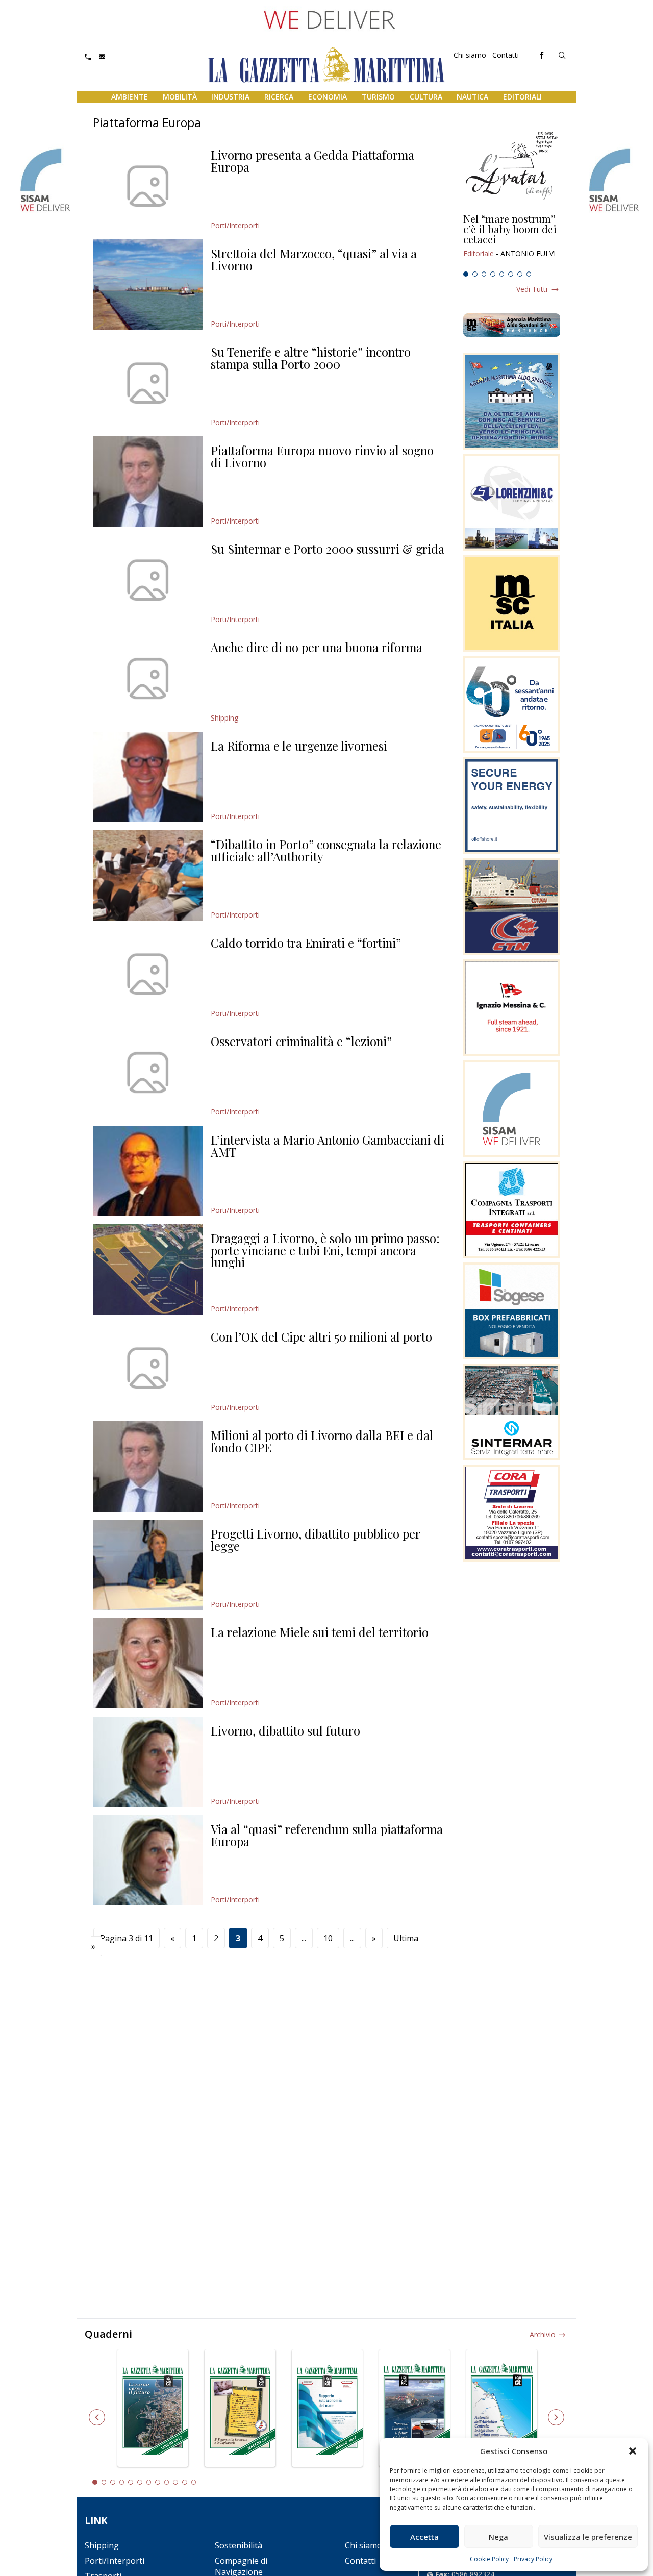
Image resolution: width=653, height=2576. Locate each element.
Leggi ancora (512, 240)
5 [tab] (502, 274)
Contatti (506, 55)
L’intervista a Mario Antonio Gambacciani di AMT (328, 1146)
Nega (498, 2537)
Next (556, 2417)
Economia (328, 97)
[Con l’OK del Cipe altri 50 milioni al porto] (148, 1368)
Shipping (224, 718)
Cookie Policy (489, 2559)
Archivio (543, 2334)
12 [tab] (194, 2482)
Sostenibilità (238, 2545)
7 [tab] (520, 274)
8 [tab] (529, 274)
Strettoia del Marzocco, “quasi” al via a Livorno (314, 259)
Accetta (424, 2537)
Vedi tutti (532, 289)
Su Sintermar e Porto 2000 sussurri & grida (328, 549)
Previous (97, 2417)
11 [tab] (185, 2482)
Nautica (472, 97)
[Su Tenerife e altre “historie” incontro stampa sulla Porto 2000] (148, 383)
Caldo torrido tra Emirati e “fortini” (306, 943)
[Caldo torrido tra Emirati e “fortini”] (148, 974)
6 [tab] (511, 274)
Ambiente (130, 97)
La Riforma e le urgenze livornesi (299, 746)
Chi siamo (470, 55)
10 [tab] (175, 2482)
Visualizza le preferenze (588, 2537)
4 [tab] (493, 274)
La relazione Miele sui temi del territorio (320, 1632)
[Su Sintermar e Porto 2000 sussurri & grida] (148, 580)
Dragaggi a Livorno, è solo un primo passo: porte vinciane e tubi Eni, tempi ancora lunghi (325, 1250)
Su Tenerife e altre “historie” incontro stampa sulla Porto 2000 (311, 358)
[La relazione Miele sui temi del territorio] (148, 1663)
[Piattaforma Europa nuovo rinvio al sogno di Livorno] (148, 481)
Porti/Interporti (235, 225)
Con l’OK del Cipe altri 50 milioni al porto (321, 1336)
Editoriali (522, 97)
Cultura (426, 97)
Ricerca (279, 97)
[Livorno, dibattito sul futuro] (148, 1762)
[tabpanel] (512, 240)
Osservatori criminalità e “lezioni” (301, 1041)
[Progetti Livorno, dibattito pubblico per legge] (148, 1565)
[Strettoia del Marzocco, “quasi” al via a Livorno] (148, 284)
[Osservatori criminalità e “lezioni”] (148, 1072)
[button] (633, 2451)
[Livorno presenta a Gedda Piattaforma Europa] (148, 186)
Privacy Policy (533, 2559)
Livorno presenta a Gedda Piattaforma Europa (312, 161)
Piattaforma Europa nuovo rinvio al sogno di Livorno (322, 456)
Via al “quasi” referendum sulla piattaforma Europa (327, 1835)
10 (328, 1938)
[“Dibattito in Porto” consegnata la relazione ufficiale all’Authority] (148, 875)
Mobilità (180, 97)
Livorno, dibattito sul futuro (285, 1730)
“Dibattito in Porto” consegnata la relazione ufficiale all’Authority (326, 850)
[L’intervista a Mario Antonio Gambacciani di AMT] (148, 1171)
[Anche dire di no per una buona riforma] (148, 678)
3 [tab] (484, 274)
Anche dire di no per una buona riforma (317, 647)
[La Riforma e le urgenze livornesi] (148, 777)
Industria (230, 97)
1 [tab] (466, 274)
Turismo (378, 97)
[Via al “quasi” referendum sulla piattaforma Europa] (148, 1860)
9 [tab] (167, 2482)
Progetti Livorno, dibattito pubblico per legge (316, 1540)
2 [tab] (475, 274)
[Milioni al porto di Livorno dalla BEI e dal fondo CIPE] (148, 1466)
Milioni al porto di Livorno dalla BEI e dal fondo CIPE (322, 1441)
